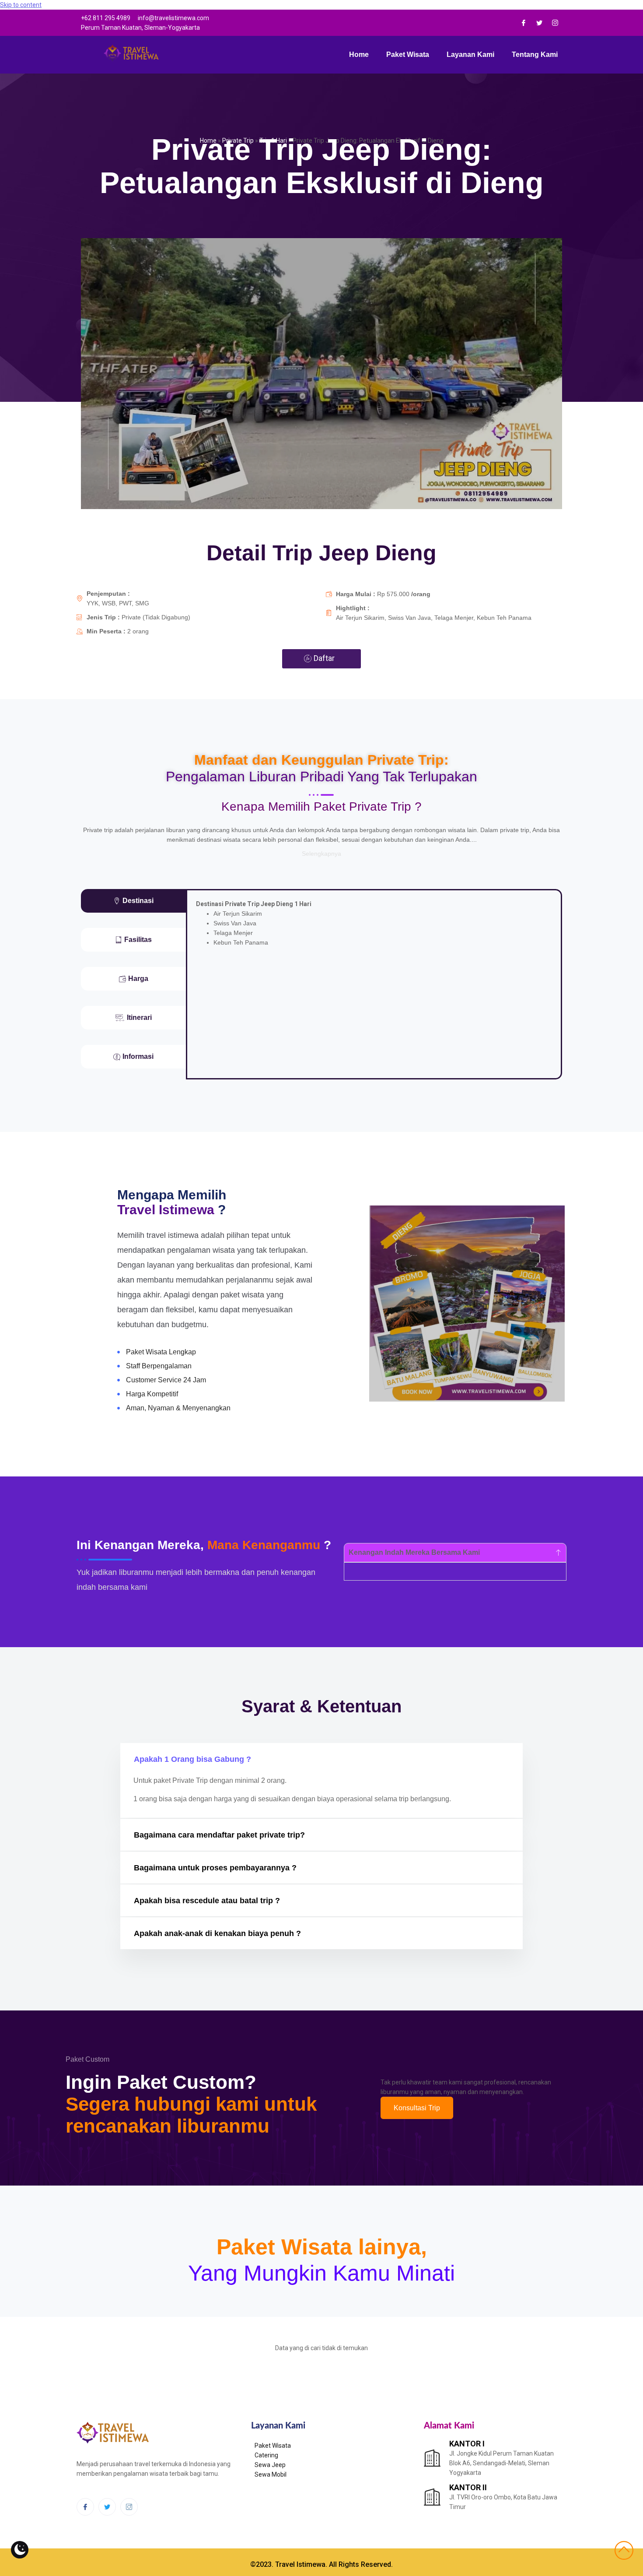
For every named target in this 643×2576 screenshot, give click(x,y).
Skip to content (21, 5)
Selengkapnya (321, 854)
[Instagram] (555, 23)
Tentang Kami (535, 54)
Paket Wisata (408, 54)
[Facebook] (524, 23)
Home (359, 54)
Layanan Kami (470, 54)
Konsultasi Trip (417, 2108)
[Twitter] (539, 23)
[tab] (133, 901)
